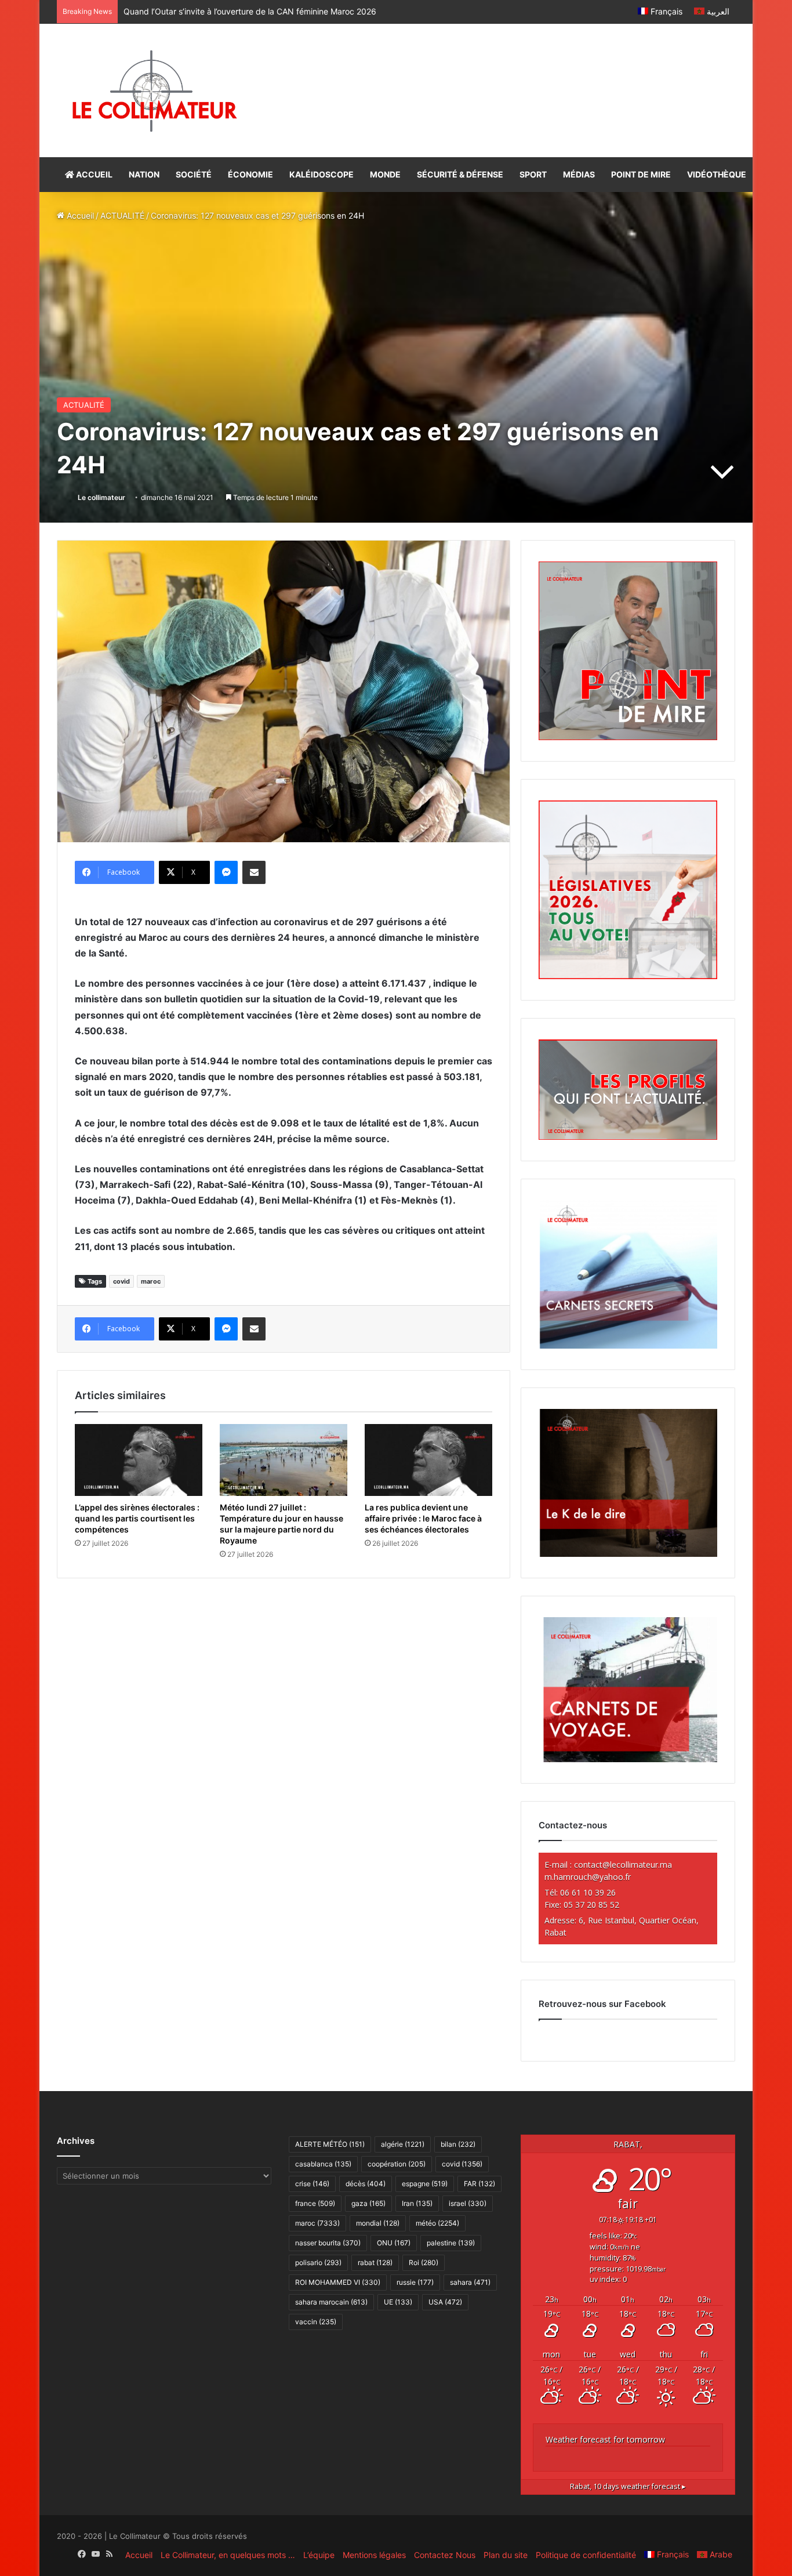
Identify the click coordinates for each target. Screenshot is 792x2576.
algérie (403, 2144)
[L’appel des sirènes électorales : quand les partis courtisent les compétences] (139, 1460)
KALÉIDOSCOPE (321, 174)
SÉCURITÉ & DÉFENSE (460, 174)
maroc (151, 1281)
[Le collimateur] (155, 90)
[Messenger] (226, 872)
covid (121, 1281)
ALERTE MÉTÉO (330, 2144)
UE (398, 2302)
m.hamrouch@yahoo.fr (588, 1877)
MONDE (385, 174)
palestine (451, 2243)
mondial (378, 2223)
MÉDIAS (579, 174)
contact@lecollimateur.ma (623, 1865)
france (315, 2203)
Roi (424, 2262)
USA (445, 2302)
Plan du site (506, 2555)
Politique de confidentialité (586, 2555)
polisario (318, 2262)
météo (437, 2223)
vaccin (316, 2322)
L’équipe (319, 2555)
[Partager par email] (254, 872)
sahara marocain (331, 2302)
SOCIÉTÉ (194, 174)
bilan (458, 2144)
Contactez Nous (445, 2555)
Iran (417, 2203)
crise (312, 2184)
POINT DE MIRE (641, 174)
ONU (394, 2243)
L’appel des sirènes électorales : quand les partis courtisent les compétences (268, 11)
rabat (375, 2262)
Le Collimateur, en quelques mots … (228, 2555)
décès (366, 2184)
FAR (479, 2184)
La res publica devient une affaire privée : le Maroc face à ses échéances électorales (423, 1518)
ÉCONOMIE (250, 174)
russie (415, 2282)
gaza (368, 2203)
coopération (397, 2164)
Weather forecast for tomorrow (605, 2439)
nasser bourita (328, 2243)
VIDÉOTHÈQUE (717, 174)
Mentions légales (374, 2555)
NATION (144, 174)
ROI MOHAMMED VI (338, 2282)
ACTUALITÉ (122, 215)
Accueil (79, 215)
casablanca (323, 2164)
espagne (425, 2184)
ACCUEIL (93, 174)
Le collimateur (101, 497)
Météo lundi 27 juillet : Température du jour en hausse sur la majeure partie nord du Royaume (281, 1524)
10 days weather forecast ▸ (628, 2486)
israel (468, 2203)
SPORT (533, 174)
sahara (470, 2282)
